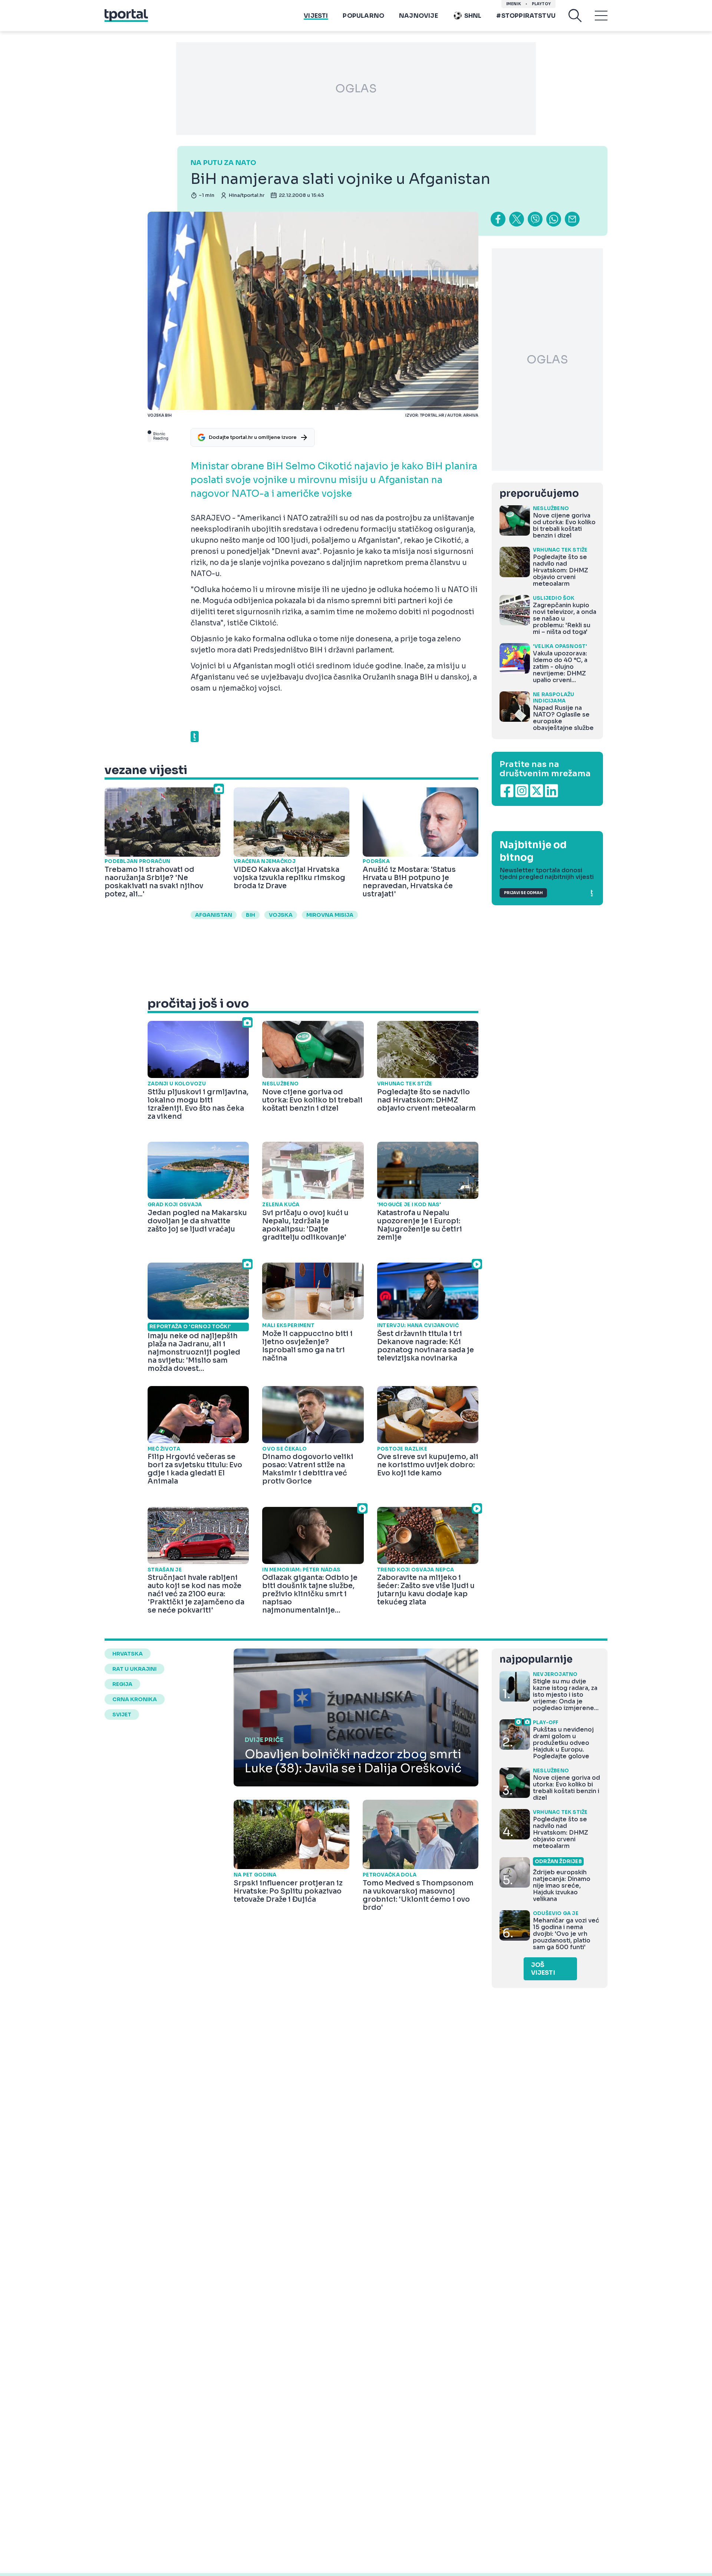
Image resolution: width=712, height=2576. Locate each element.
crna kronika (135, 1699)
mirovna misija (330, 915)
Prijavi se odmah (523, 893)
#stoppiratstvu (526, 16)
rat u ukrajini (134, 1669)
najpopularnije (536, 1659)
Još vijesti (543, 1969)
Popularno (363, 16)
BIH (250, 915)
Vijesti (316, 16)
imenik (514, 4)
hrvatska (128, 1654)
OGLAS (356, 89)
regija (122, 1684)
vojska (281, 915)
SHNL (473, 16)
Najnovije (418, 16)
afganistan (214, 915)
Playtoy (541, 4)
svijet (122, 1714)
